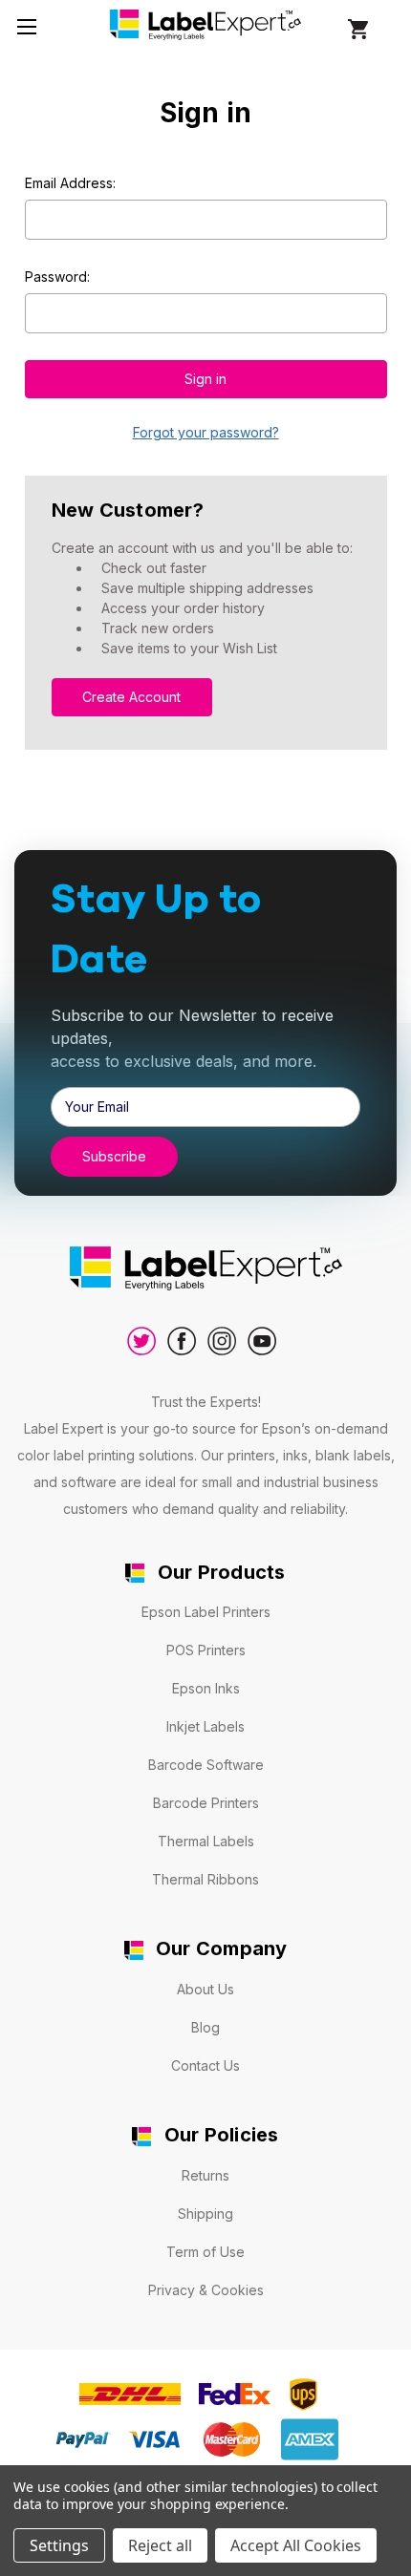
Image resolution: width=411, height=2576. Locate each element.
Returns (205, 2175)
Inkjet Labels (205, 1726)
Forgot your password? (206, 432)
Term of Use (205, 2252)
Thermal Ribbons (205, 1879)
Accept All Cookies (296, 2545)
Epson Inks (206, 1688)
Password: (57, 277)
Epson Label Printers (206, 1612)
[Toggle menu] (26, 26)
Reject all (160, 2545)
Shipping (205, 2214)
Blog (205, 2027)
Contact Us (205, 2065)
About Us (205, 1989)
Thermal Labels (206, 1841)
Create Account (131, 697)
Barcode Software (206, 1765)
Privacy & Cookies (206, 2290)
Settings (59, 2545)
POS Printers (206, 1650)
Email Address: (70, 183)
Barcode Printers (206, 1803)
